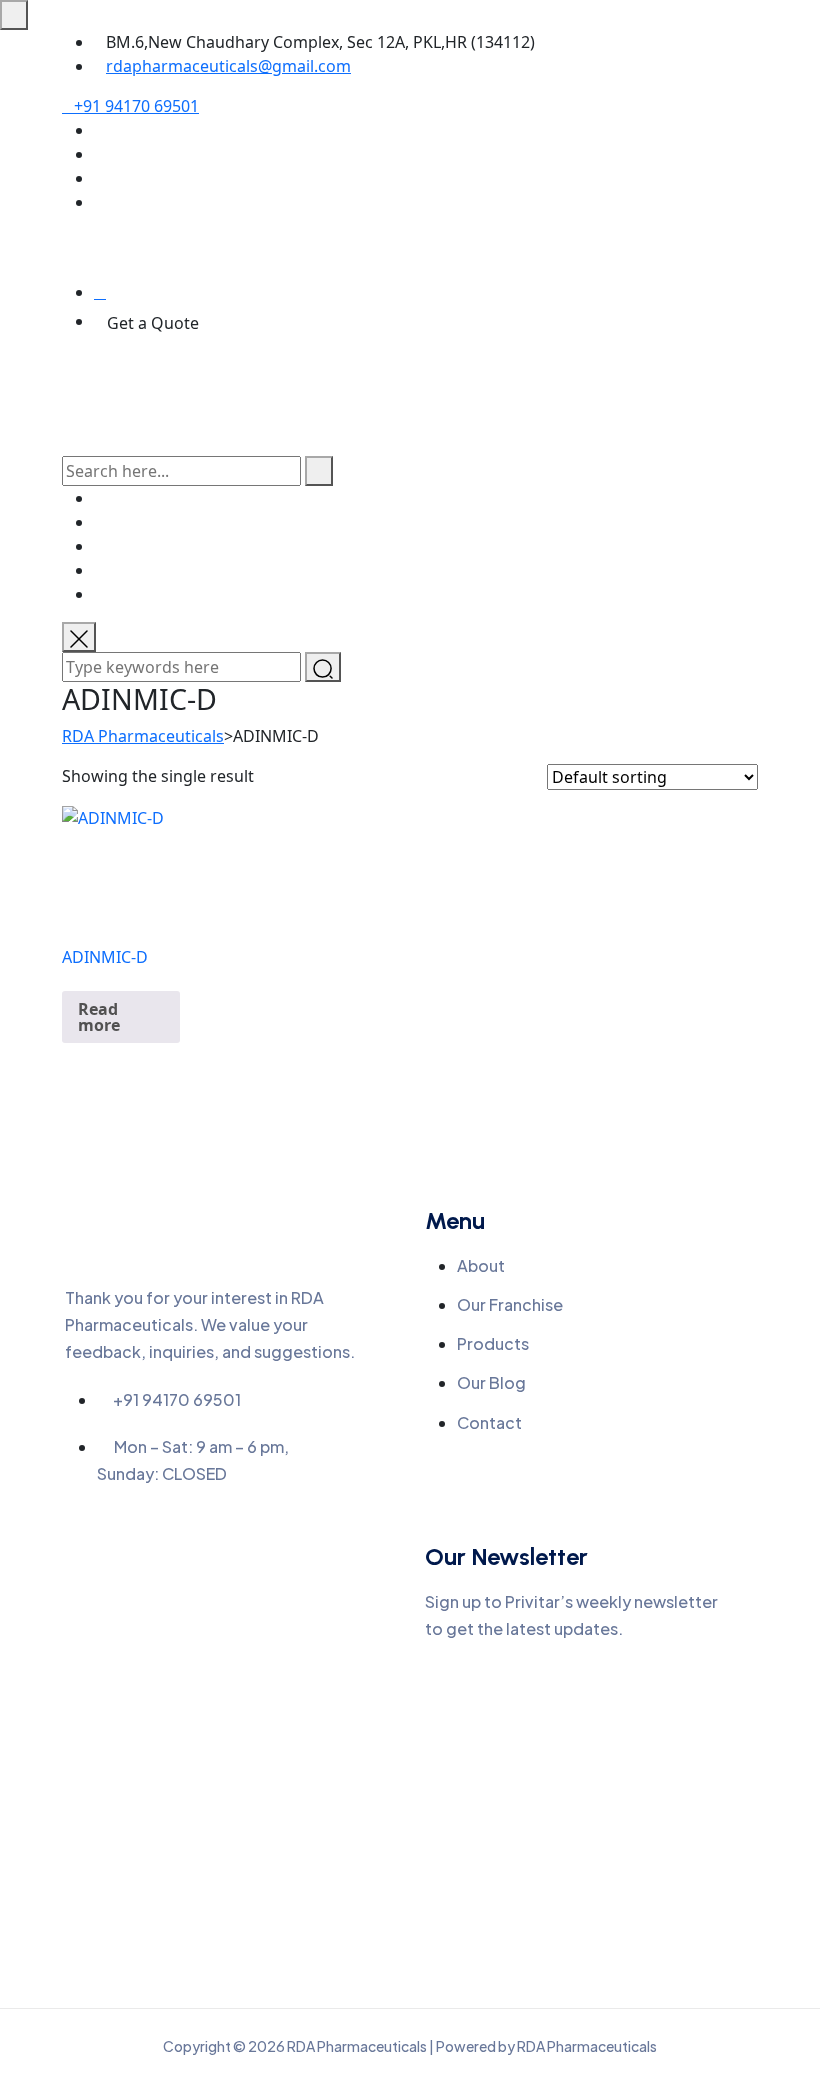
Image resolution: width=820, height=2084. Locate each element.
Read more (99, 1017)
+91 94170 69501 (136, 106)
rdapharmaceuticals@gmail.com (228, 66)
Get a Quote (153, 323)
